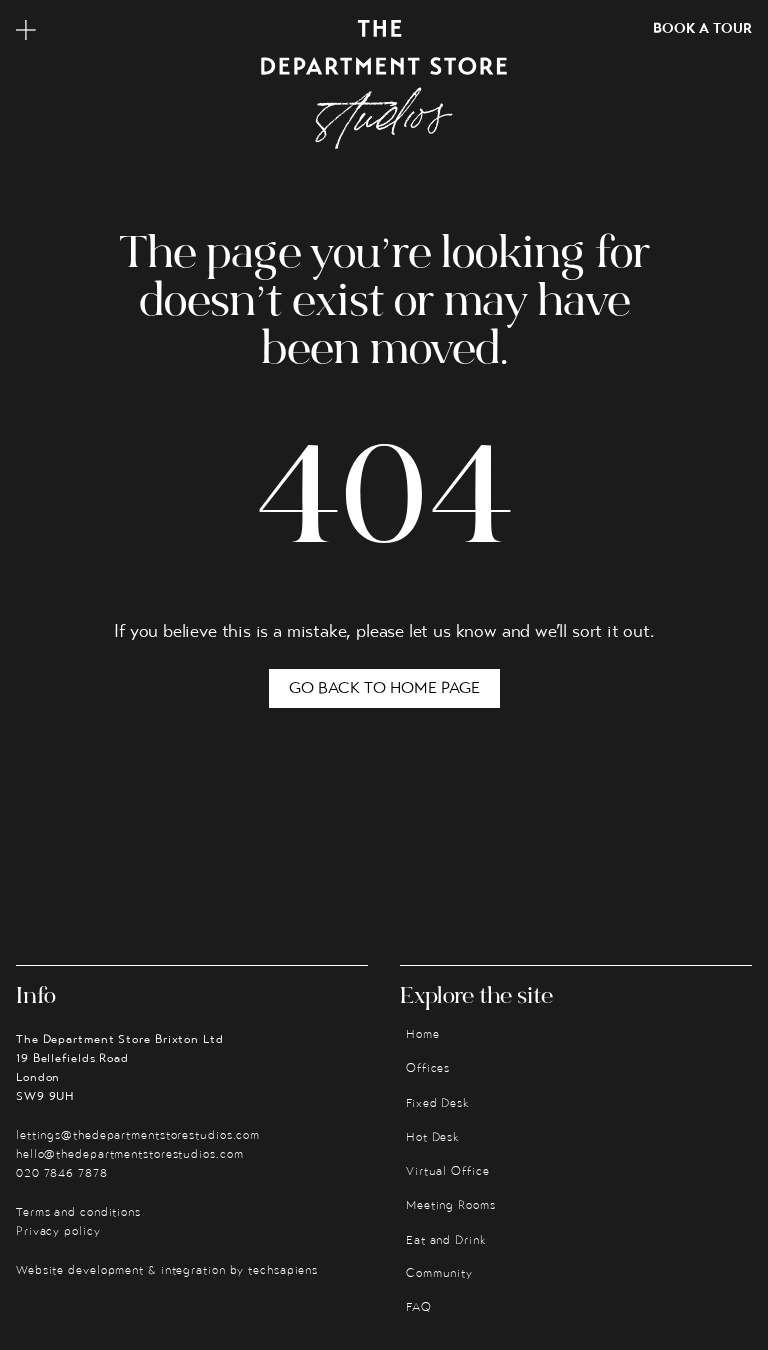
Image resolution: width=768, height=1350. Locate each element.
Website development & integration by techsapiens (167, 1271)
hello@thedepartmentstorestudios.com (130, 1155)
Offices (428, 1069)
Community (439, 1274)
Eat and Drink (446, 1241)
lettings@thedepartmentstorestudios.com (138, 1136)
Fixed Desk (438, 1104)
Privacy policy (58, 1232)
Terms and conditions (78, 1213)
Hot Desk (433, 1138)
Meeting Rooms (451, 1206)
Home (423, 1035)
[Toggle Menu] (26, 30)
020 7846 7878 (62, 1174)
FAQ (419, 1308)
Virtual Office (448, 1172)
